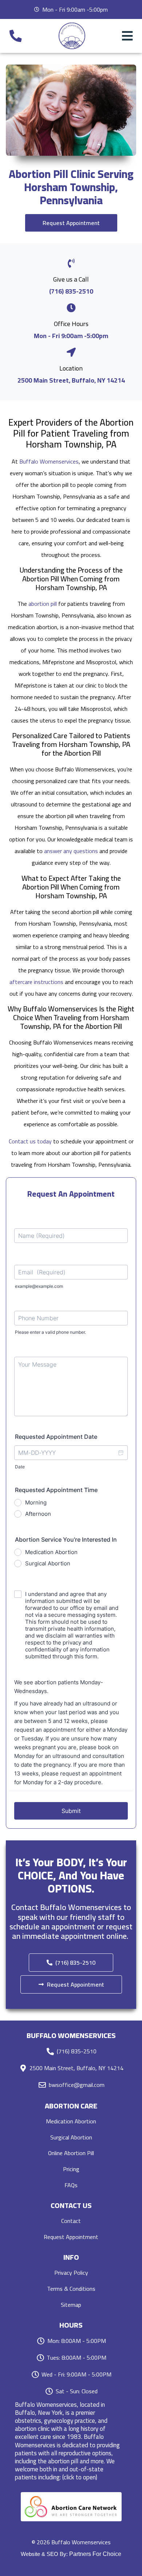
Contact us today (30, 1141)
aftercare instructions (36, 982)
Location (71, 368)
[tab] (71, 2441)
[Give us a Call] (71, 263)
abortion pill (43, 604)
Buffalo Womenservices (49, 461)
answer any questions (71, 851)
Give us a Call (71, 279)
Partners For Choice (95, 2554)
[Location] (71, 352)
